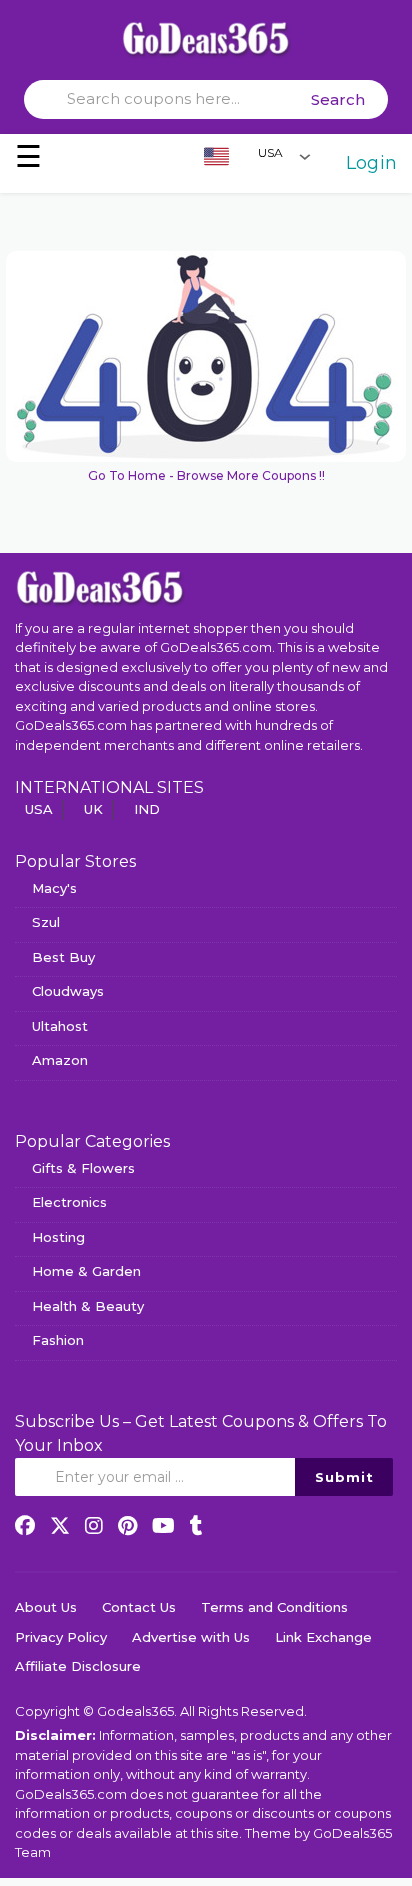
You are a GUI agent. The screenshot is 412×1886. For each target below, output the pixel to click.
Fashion (58, 1340)
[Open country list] (305, 156)
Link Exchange (323, 1637)
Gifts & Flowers (83, 1168)
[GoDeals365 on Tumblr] (196, 1526)
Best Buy (63, 957)
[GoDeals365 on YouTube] (163, 1526)
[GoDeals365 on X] (60, 1526)
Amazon (60, 1060)
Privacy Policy (61, 1637)
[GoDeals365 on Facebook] (25, 1526)
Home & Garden (86, 1271)
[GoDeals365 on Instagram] (94, 1526)
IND (147, 809)
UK (93, 809)
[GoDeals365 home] (100, 587)
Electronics (69, 1202)
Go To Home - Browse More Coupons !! (206, 475)
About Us (46, 1607)
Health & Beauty (88, 1306)
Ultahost (60, 1026)
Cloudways (68, 991)
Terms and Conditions (274, 1607)
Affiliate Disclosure (78, 1666)
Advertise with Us (191, 1637)
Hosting (58, 1237)
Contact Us (139, 1607)
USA (39, 809)
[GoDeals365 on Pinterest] (127, 1526)
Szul (46, 922)
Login (371, 163)
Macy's (54, 888)
